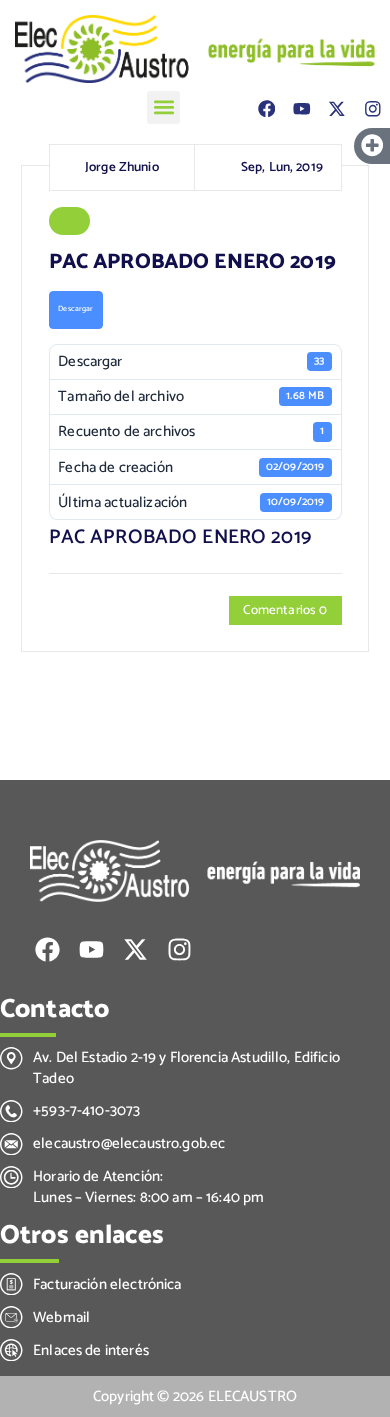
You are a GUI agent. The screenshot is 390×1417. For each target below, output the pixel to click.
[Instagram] (372, 108)
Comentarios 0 (285, 610)
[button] (163, 107)
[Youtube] (301, 108)
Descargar (75, 309)
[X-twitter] (336, 108)
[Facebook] (266, 108)
